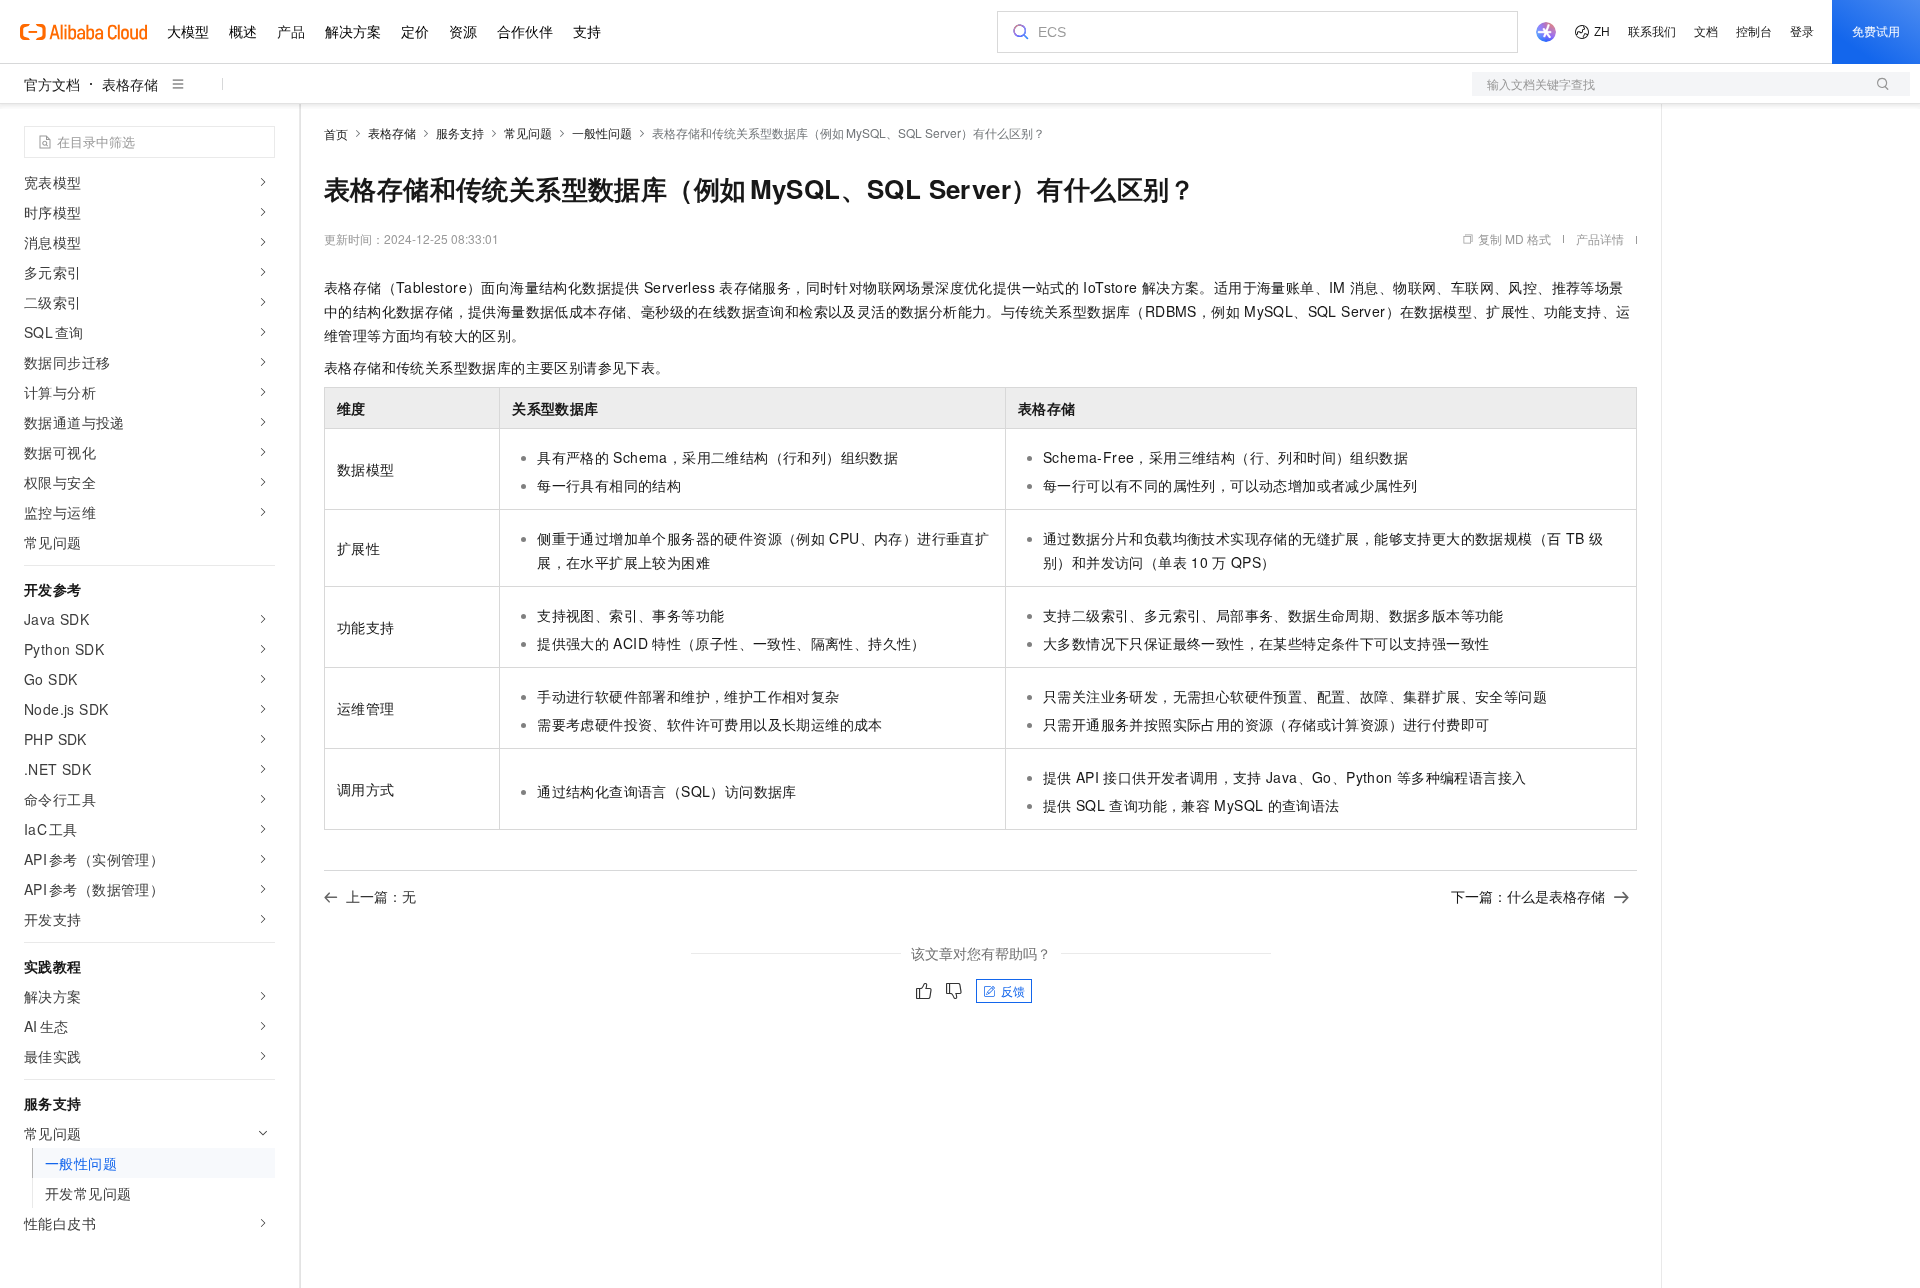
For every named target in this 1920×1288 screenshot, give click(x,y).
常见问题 (528, 132)
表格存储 (130, 84)
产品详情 (1600, 238)
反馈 (1013, 990)
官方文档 (52, 84)
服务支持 (460, 132)
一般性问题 (602, 132)
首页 (336, 133)
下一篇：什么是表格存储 (1528, 896)
